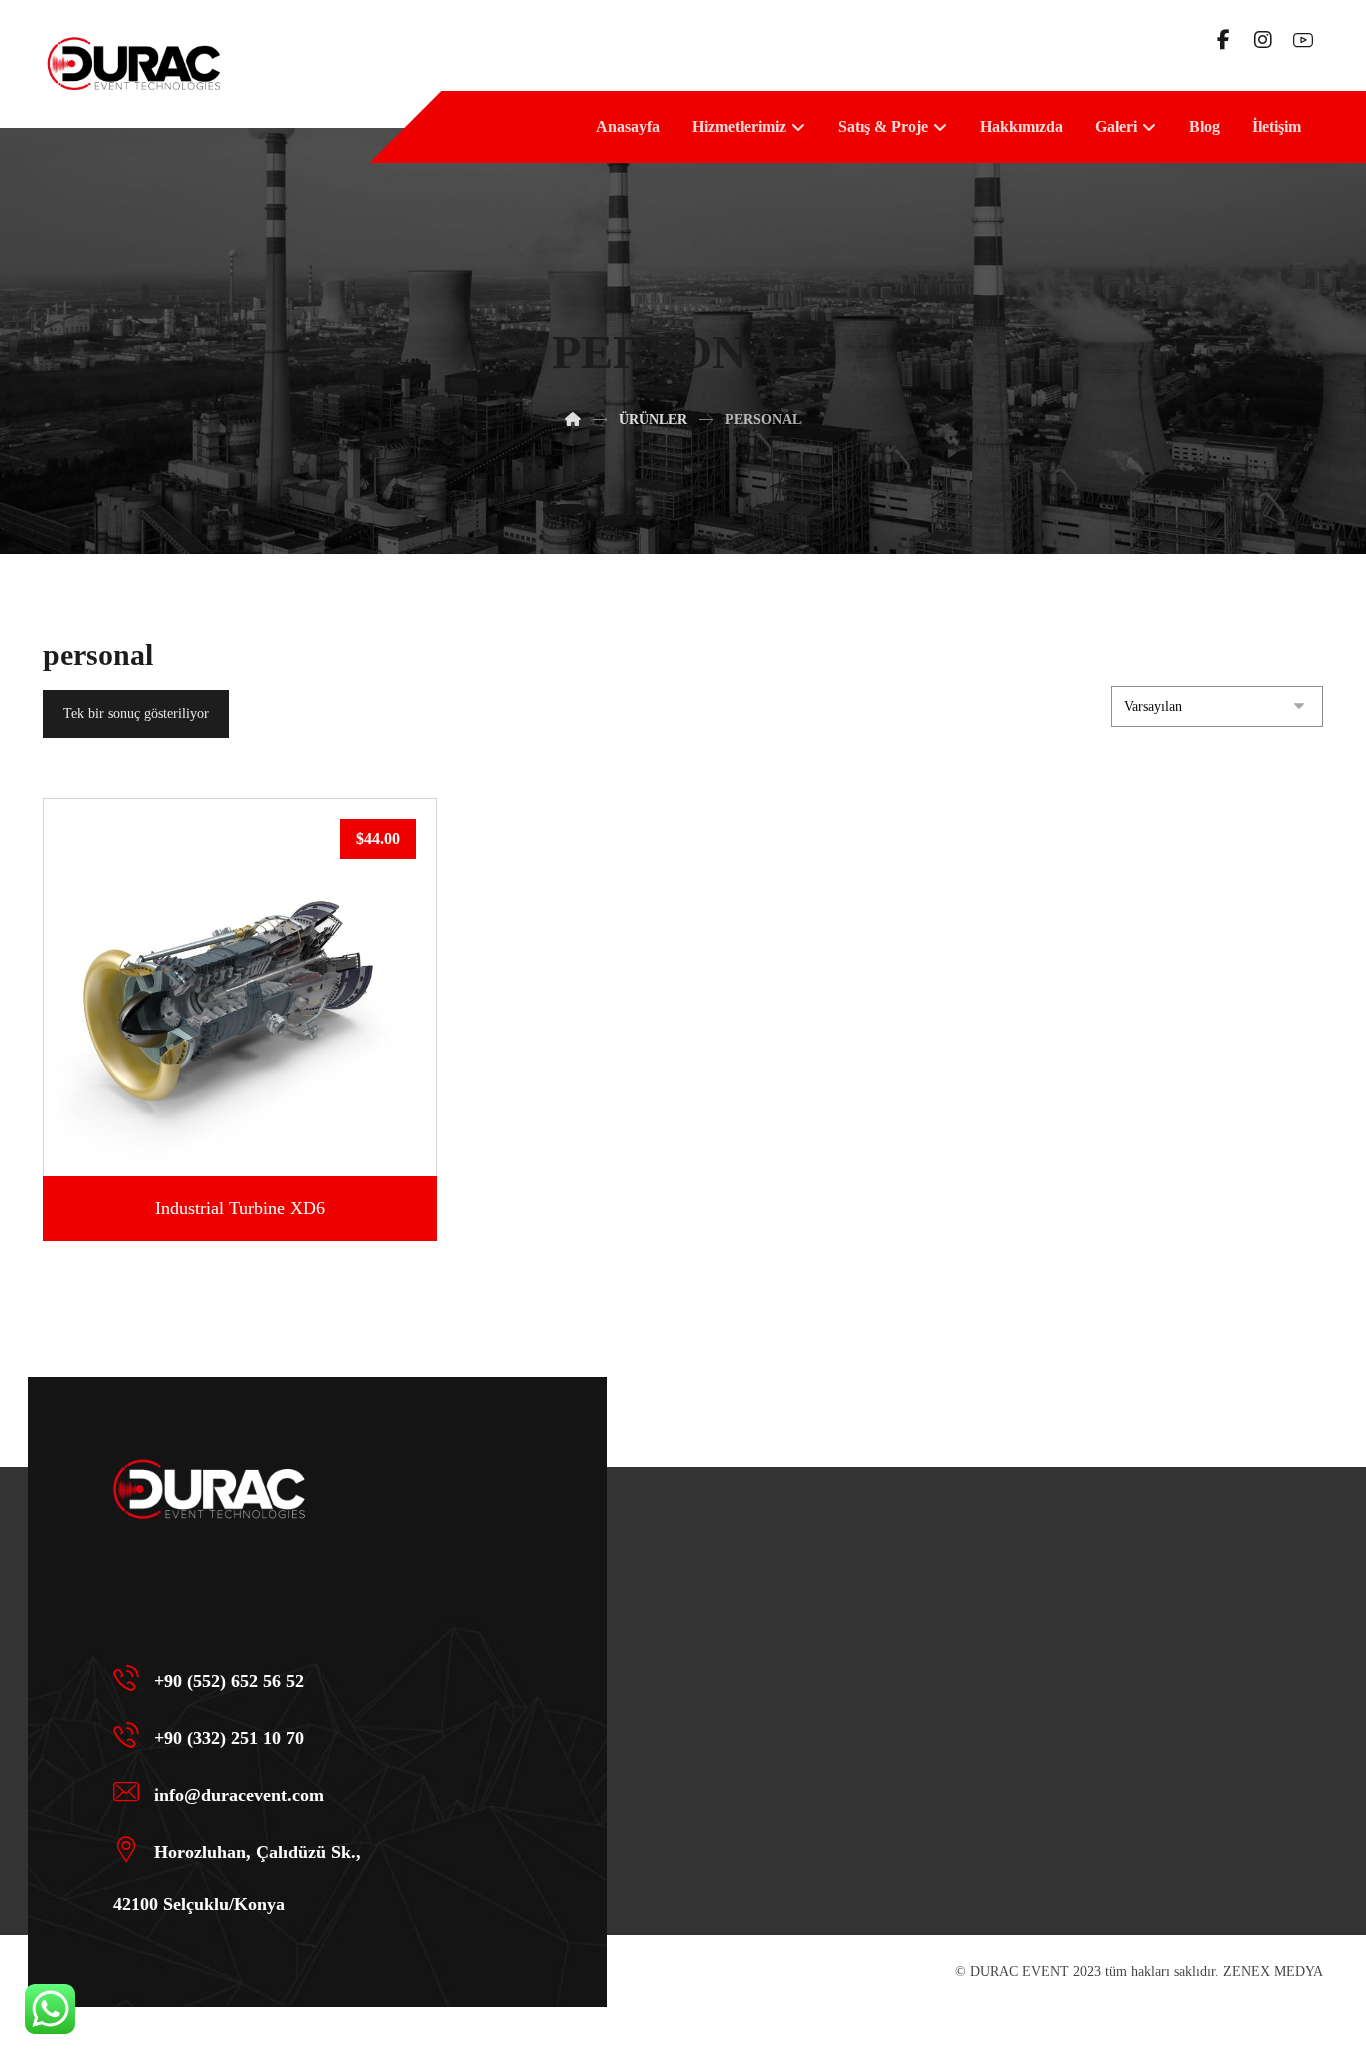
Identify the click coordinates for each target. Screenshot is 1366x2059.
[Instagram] (1263, 40)
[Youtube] (1303, 40)
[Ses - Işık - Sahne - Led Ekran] (133, 64)
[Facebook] (1223, 40)
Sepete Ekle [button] (252, 1118)
